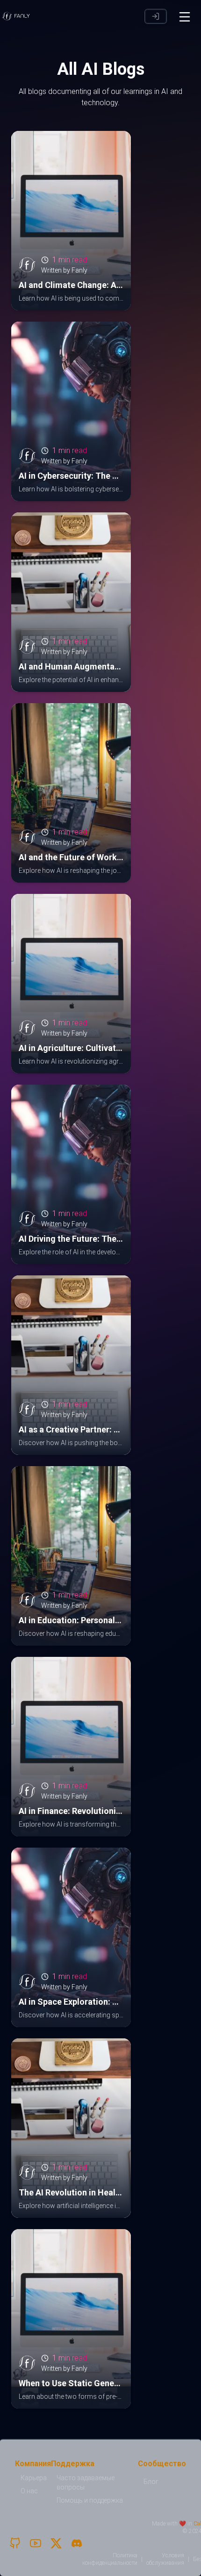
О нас (29, 2491)
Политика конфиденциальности (110, 2559)
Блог (151, 2482)
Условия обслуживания (165, 2559)
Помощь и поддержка (90, 2500)
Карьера (34, 2478)
